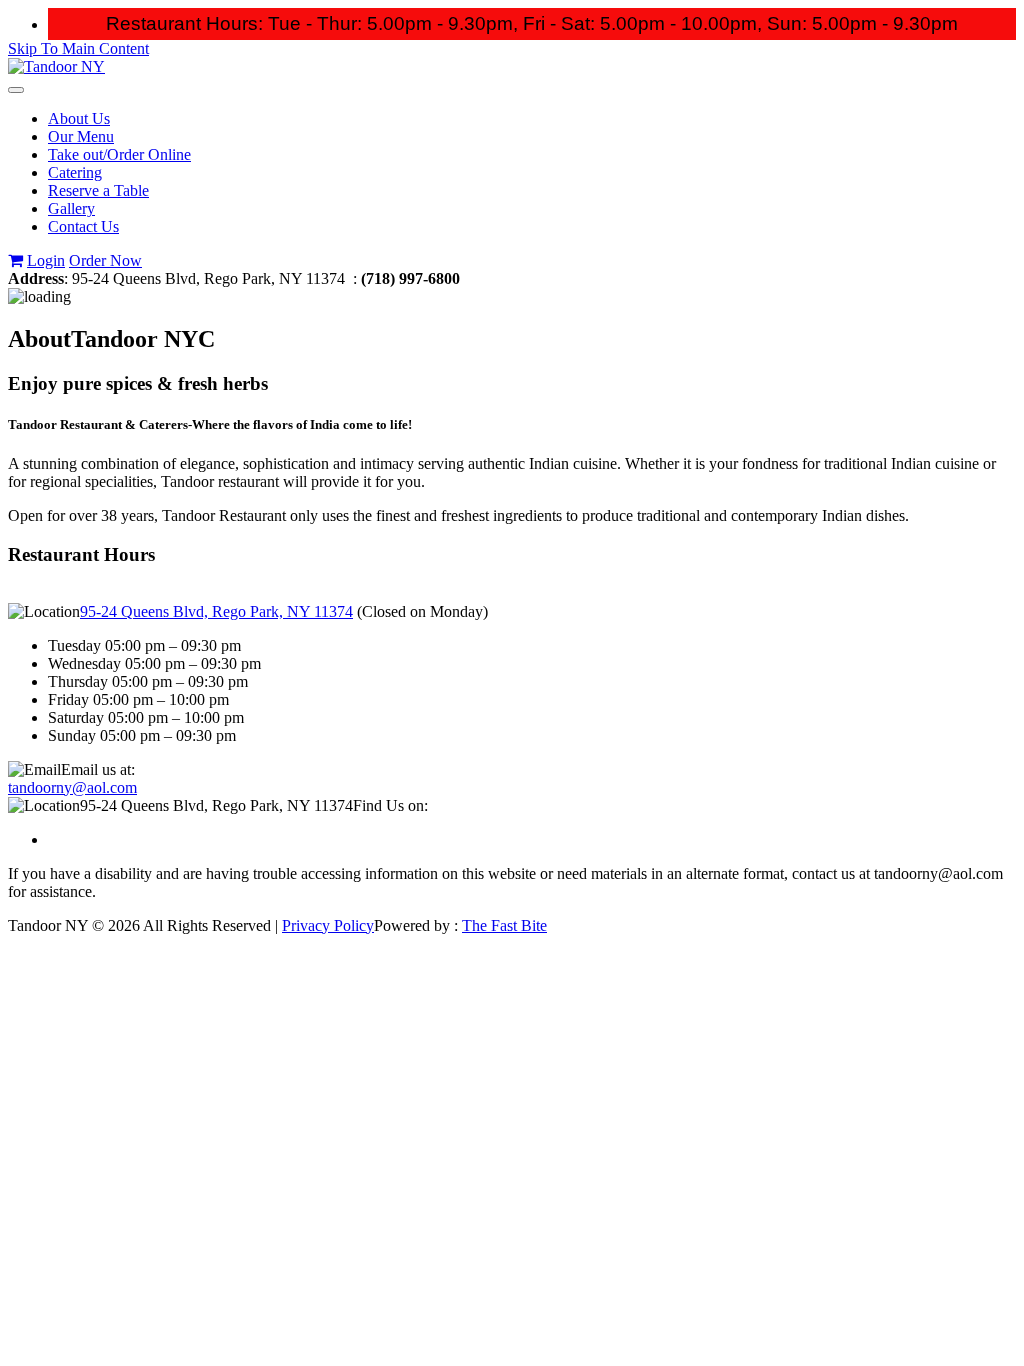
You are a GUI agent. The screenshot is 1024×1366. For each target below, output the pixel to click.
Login (46, 260)
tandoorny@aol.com (72, 787)
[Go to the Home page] (56, 66)
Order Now (105, 260)
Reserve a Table (98, 190)
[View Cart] (15, 260)
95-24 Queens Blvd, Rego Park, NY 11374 (216, 611)
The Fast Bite (504, 925)
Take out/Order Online (119, 154)
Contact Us (83, 226)
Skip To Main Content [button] (78, 48)
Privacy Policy (328, 925)
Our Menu (81, 136)
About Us (79, 118)
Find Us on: (390, 805)
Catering (75, 172)
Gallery (71, 208)
